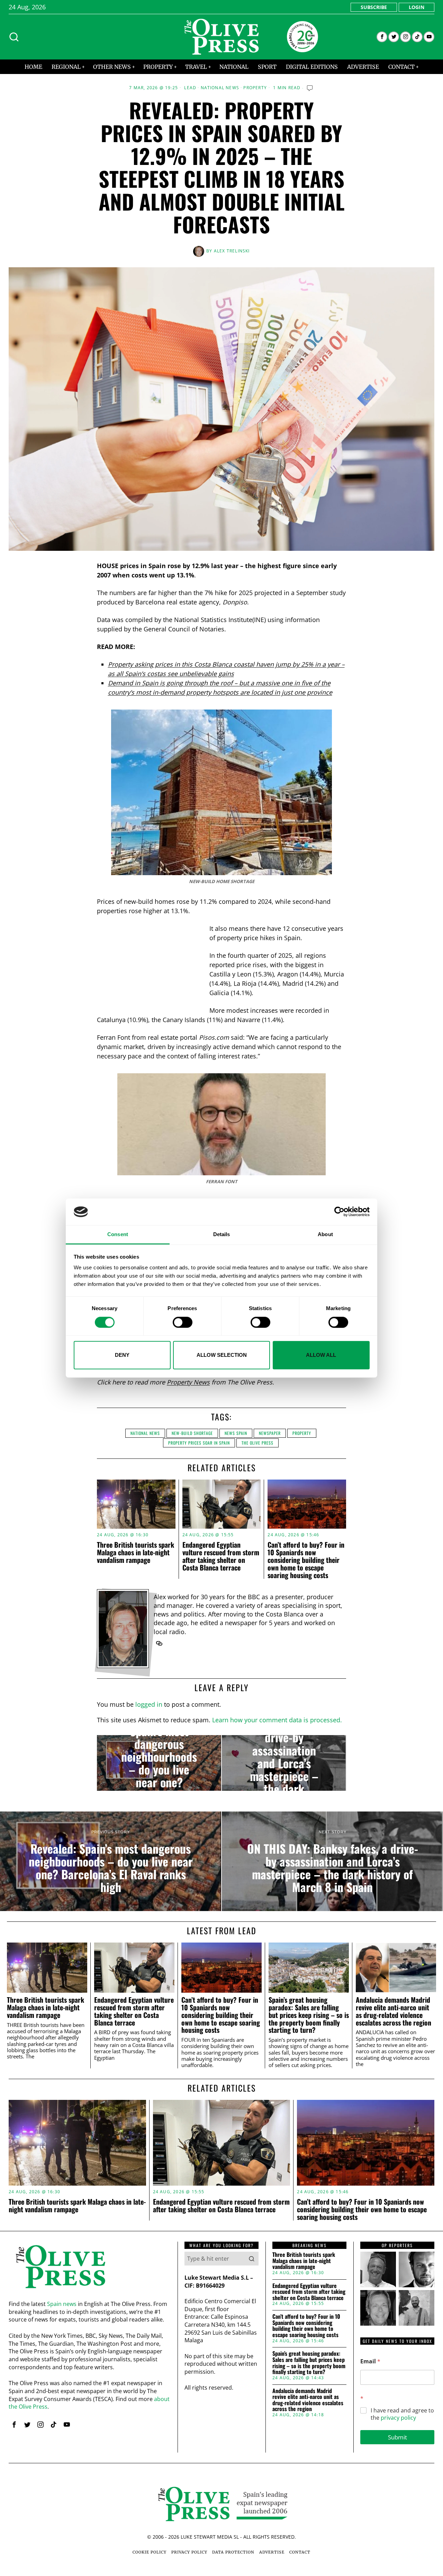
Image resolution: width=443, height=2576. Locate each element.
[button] (252, 2259)
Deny (122, 1355)
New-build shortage (192, 1433)
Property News (188, 1382)
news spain (236, 1433)
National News (220, 88)
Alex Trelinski (232, 251)
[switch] (183, 1322)
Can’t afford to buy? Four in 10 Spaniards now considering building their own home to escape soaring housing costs (306, 1560)
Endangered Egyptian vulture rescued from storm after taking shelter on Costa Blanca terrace (221, 1556)
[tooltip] (382, 37)
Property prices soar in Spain (199, 1443)
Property (255, 88)
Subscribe (374, 7)
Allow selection (222, 1355)
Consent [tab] (118, 1234)
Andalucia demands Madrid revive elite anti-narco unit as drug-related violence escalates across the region (394, 2011)
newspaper (270, 1433)
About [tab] (325, 1234)
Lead (190, 88)
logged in (149, 1704)
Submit (397, 2437)
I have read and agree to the (402, 2414)
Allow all (321, 1355)
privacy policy (398, 2418)
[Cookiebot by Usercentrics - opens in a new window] (339, 1212)
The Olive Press (257, 1443)
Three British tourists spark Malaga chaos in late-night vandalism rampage (135, 1552)
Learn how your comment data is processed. (277, 1720)
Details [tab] (222, 1234)
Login (417, 7)
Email (370, 2361)
